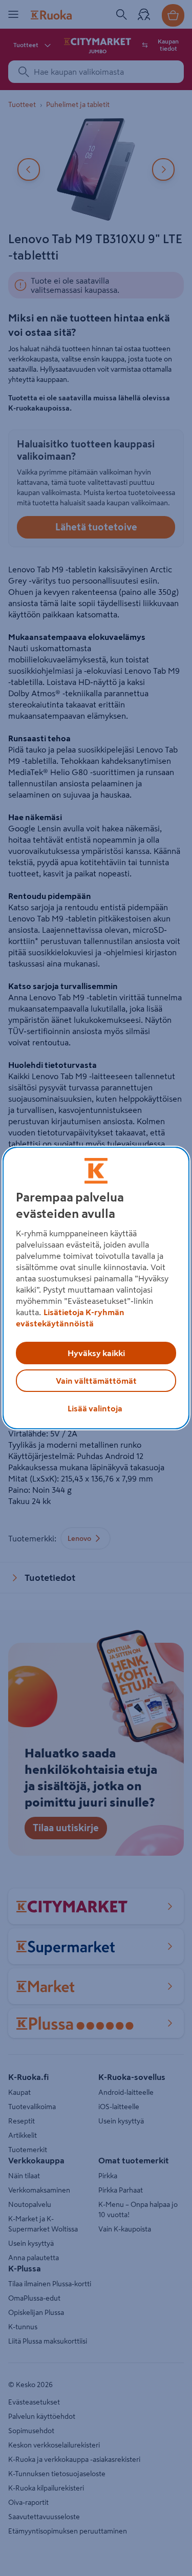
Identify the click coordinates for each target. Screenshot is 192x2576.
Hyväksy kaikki (96, 1353)
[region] (96, 1288)
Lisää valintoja (95, 1408)
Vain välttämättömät (96, 1381)
